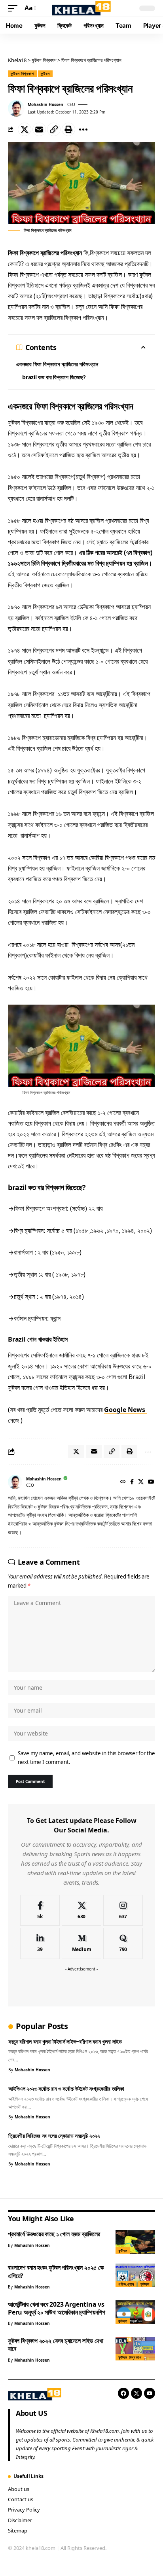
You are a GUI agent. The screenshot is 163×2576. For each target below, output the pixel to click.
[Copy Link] (54, 129)
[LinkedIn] (40, 1943)
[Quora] (123, 1943)
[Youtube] (150, 2393)
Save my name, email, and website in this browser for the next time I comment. (86, 1758)
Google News (125, 1410)
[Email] (39, 129)
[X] (141, 1482)
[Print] (68, 129)
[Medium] (81, 1943)
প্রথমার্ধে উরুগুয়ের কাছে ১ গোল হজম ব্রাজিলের (54, 2234)
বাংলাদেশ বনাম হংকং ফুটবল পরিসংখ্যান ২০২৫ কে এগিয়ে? (56, 2271)
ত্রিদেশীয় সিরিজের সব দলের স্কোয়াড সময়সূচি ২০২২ (54, 2136)
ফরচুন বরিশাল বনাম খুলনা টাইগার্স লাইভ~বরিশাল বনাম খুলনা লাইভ (65, 2041)
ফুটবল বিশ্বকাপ (22, 74)
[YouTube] (151, 1482)
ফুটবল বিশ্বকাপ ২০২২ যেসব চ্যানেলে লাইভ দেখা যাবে (55, 2345)
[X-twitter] (136, 2393)
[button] (15, 8)
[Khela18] (82, 8)
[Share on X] (25, 129)
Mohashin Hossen (45, 104)
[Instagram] (123, 1911)
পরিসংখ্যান (126, 2284)
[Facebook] (132, 1482)
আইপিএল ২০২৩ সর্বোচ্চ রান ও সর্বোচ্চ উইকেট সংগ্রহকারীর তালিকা (66, 2089)
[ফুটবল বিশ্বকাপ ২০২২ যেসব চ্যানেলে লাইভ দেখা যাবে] (135, 2349)
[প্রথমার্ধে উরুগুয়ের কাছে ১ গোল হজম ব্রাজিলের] (135, 2242)
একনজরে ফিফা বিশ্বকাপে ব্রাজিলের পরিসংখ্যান (57, 364)
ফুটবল (45, 74)
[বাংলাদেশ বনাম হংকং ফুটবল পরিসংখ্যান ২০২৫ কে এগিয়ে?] (135, 2275)
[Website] (123, 1482)
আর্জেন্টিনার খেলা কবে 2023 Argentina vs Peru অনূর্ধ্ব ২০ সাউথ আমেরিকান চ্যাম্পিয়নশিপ (57, 2308)
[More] (83, 129)
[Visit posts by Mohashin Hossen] (16, 108)
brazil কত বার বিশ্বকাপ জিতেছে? (54, 377)
